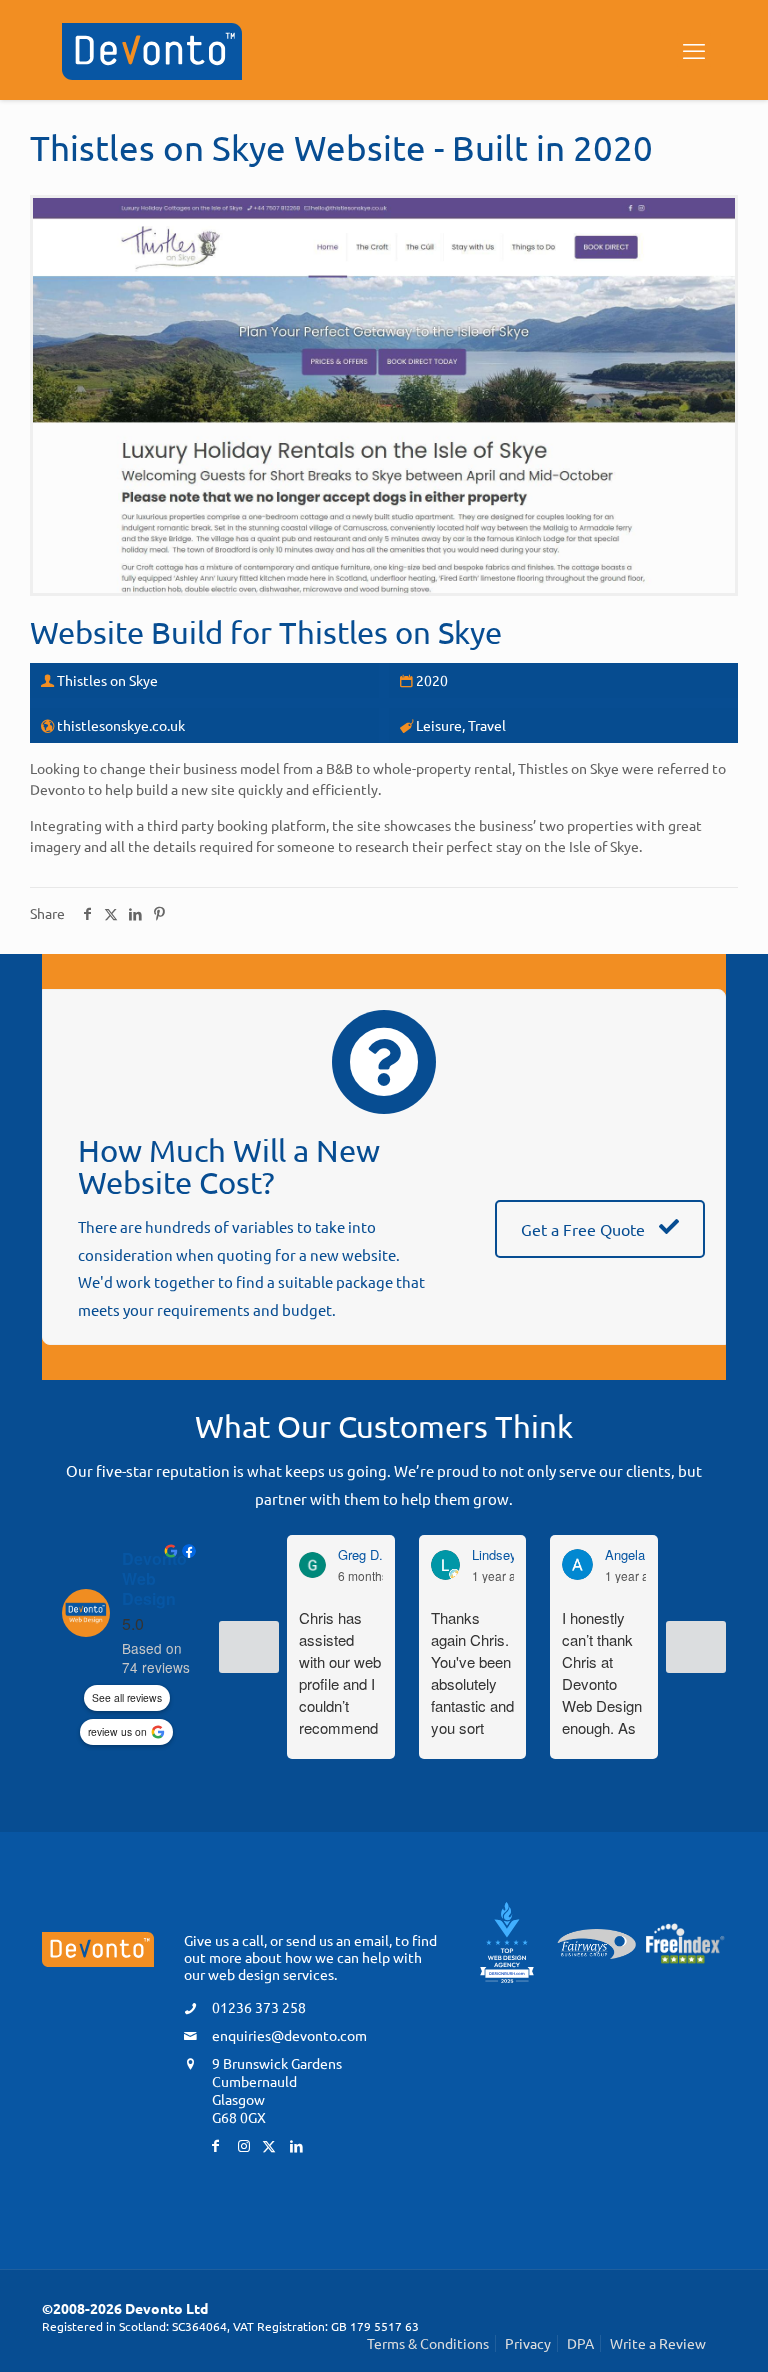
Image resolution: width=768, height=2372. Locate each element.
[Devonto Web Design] (152, 49)
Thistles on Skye (390, 632)
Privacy (528, 2343)
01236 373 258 (259, 2007)
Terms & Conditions (428, 2343)
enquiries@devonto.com (289, 2035)
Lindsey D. (503, 1555)
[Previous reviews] (249, 1647)
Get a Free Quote (585, 1229)
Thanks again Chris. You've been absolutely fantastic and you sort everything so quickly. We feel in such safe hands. (472, 1673)
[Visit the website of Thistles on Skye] (384, 395)
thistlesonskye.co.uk (121, 725)
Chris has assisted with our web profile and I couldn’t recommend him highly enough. (340, 1673)
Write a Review (658, 2343)
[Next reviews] (696, 1647)
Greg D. (360, 1555)
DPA (580, 2343)
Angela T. (632, 1555)
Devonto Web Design (154, 1579)
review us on (117, 1731)
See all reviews (127, 1697)
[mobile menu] (694, 50)
